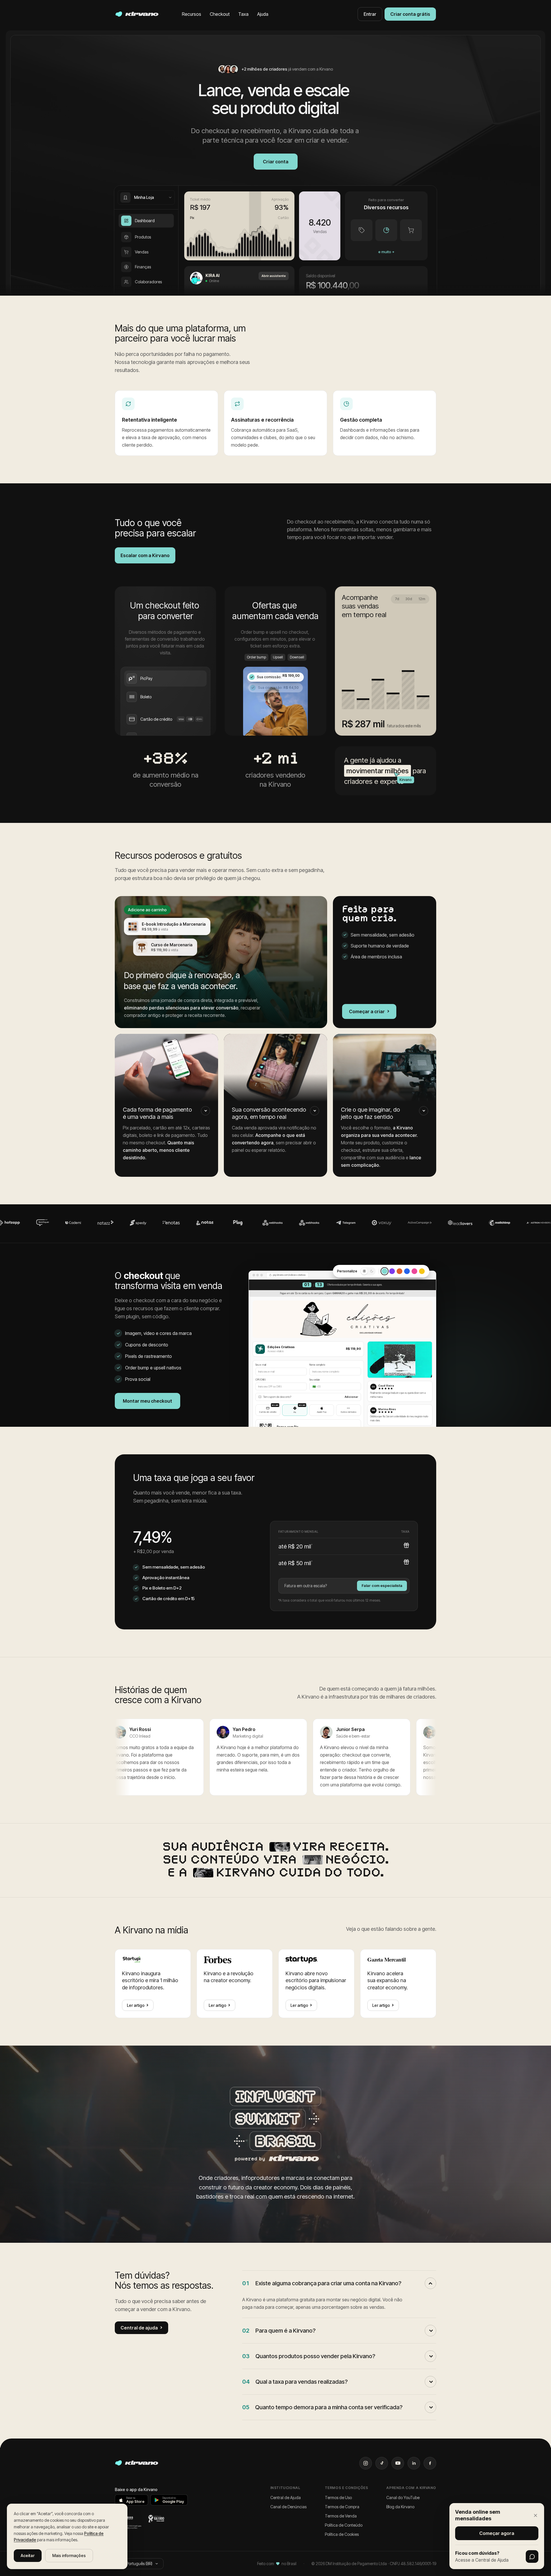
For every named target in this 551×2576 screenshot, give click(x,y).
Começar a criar (369, 1011)
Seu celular (315, 1380)
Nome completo (317, 1365)
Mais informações (69, 2555)
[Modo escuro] (372, 1271)
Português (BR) (139, 2564)
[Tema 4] (407, 1271)
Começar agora (497, 2533)
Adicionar (351, 1397)
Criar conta (276, 162)
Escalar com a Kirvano (145, 555)
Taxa (243, 14)
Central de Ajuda (286, 2498)
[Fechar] (536, 2515)
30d (409, 599)
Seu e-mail (261, 1365)
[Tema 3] (399, 1271)
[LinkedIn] (414, 2463)
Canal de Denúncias (288, 2507)
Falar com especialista (382, 1585)
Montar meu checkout (148, 1401)
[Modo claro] (364, 1271)
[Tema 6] (422, 1271)
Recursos (192, 14)
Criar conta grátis (410, 14)
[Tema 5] (414, 1271)
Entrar (370, 14)
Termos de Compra (342, 2507)
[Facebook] (430, 2463)
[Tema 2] (392, 1271)
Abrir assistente (274, 276)
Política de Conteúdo (344, 2525)
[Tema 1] (385, 1271)
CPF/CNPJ (260, 1380)
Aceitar (28, 2555)
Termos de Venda (341, 2516)
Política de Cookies (342, 2534)
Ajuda (263, 14)
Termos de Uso (338, 2498)
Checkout (220, 14)
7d (397, 599)
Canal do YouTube (403, 2498)
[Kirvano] (137, 14)
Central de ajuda (141, 2328)
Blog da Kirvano (400, 2507)
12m (422, 599)
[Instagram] (366, 2463)
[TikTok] (382, 2463)
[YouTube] (398, 2463)
